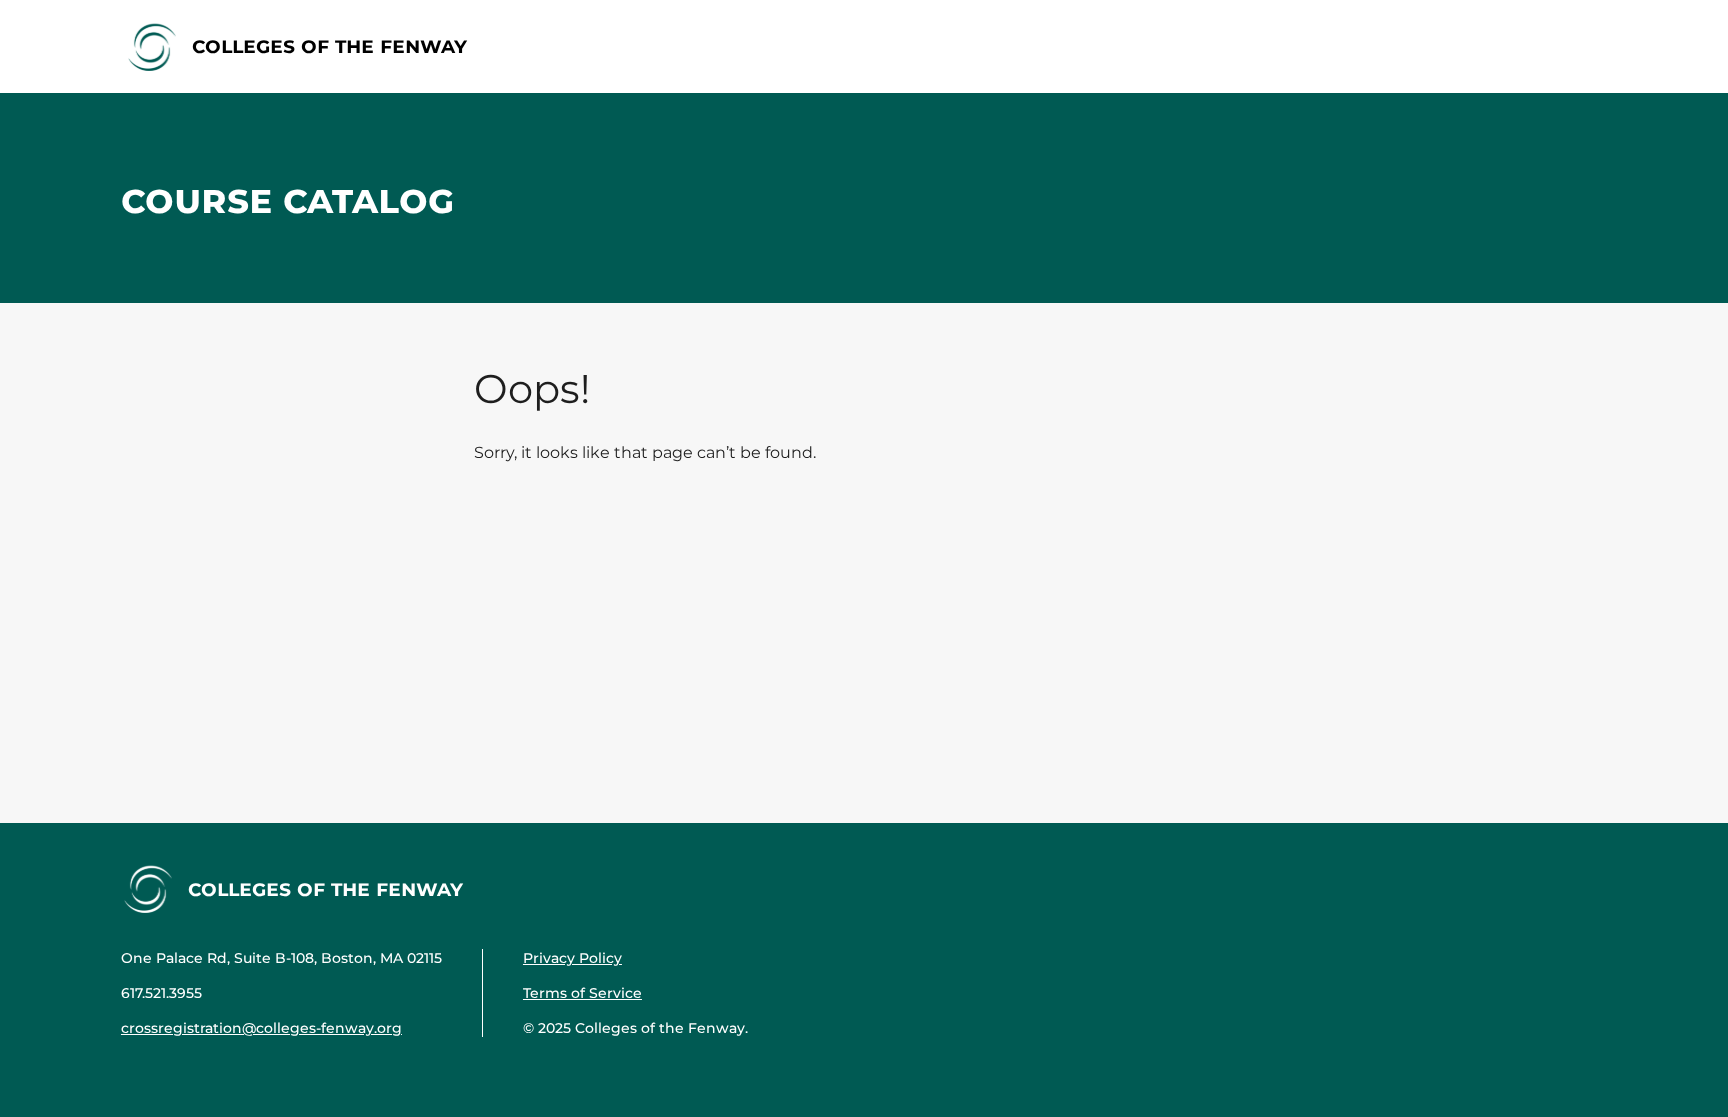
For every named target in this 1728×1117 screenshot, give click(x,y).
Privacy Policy (572, 958)
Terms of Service (582, 993)
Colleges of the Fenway (329, 45)
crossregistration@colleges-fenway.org (261, 1028)
